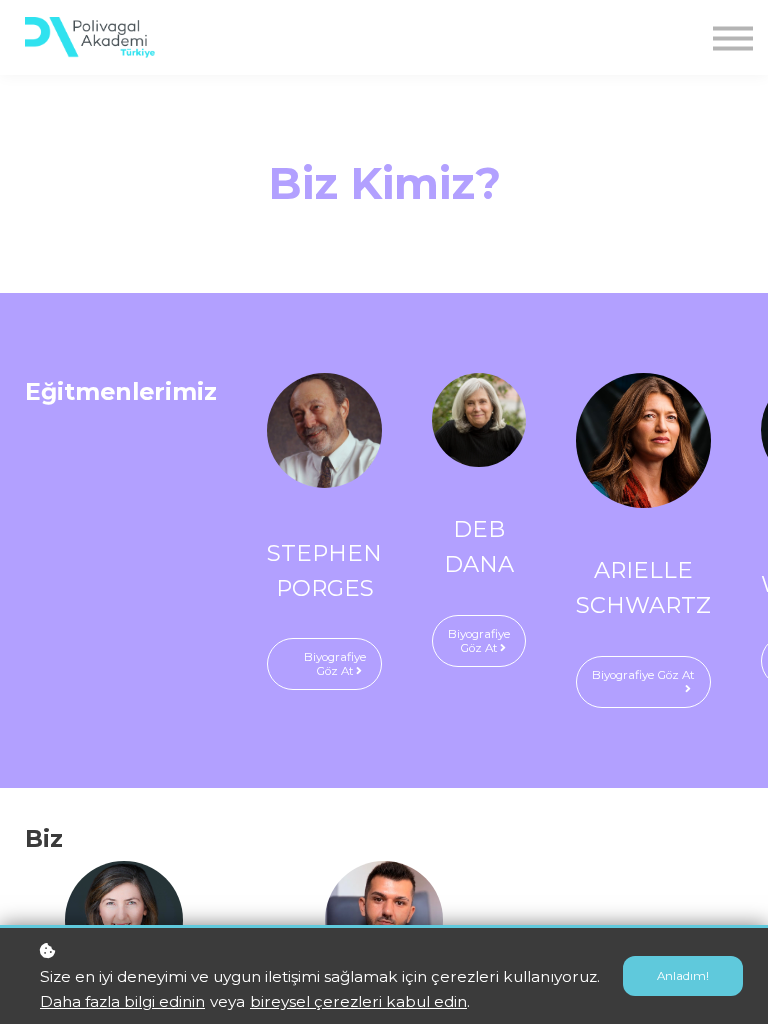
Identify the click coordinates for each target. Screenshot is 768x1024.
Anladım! (683, 976)
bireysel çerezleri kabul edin (358, 1001)
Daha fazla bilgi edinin (122, 1001)
